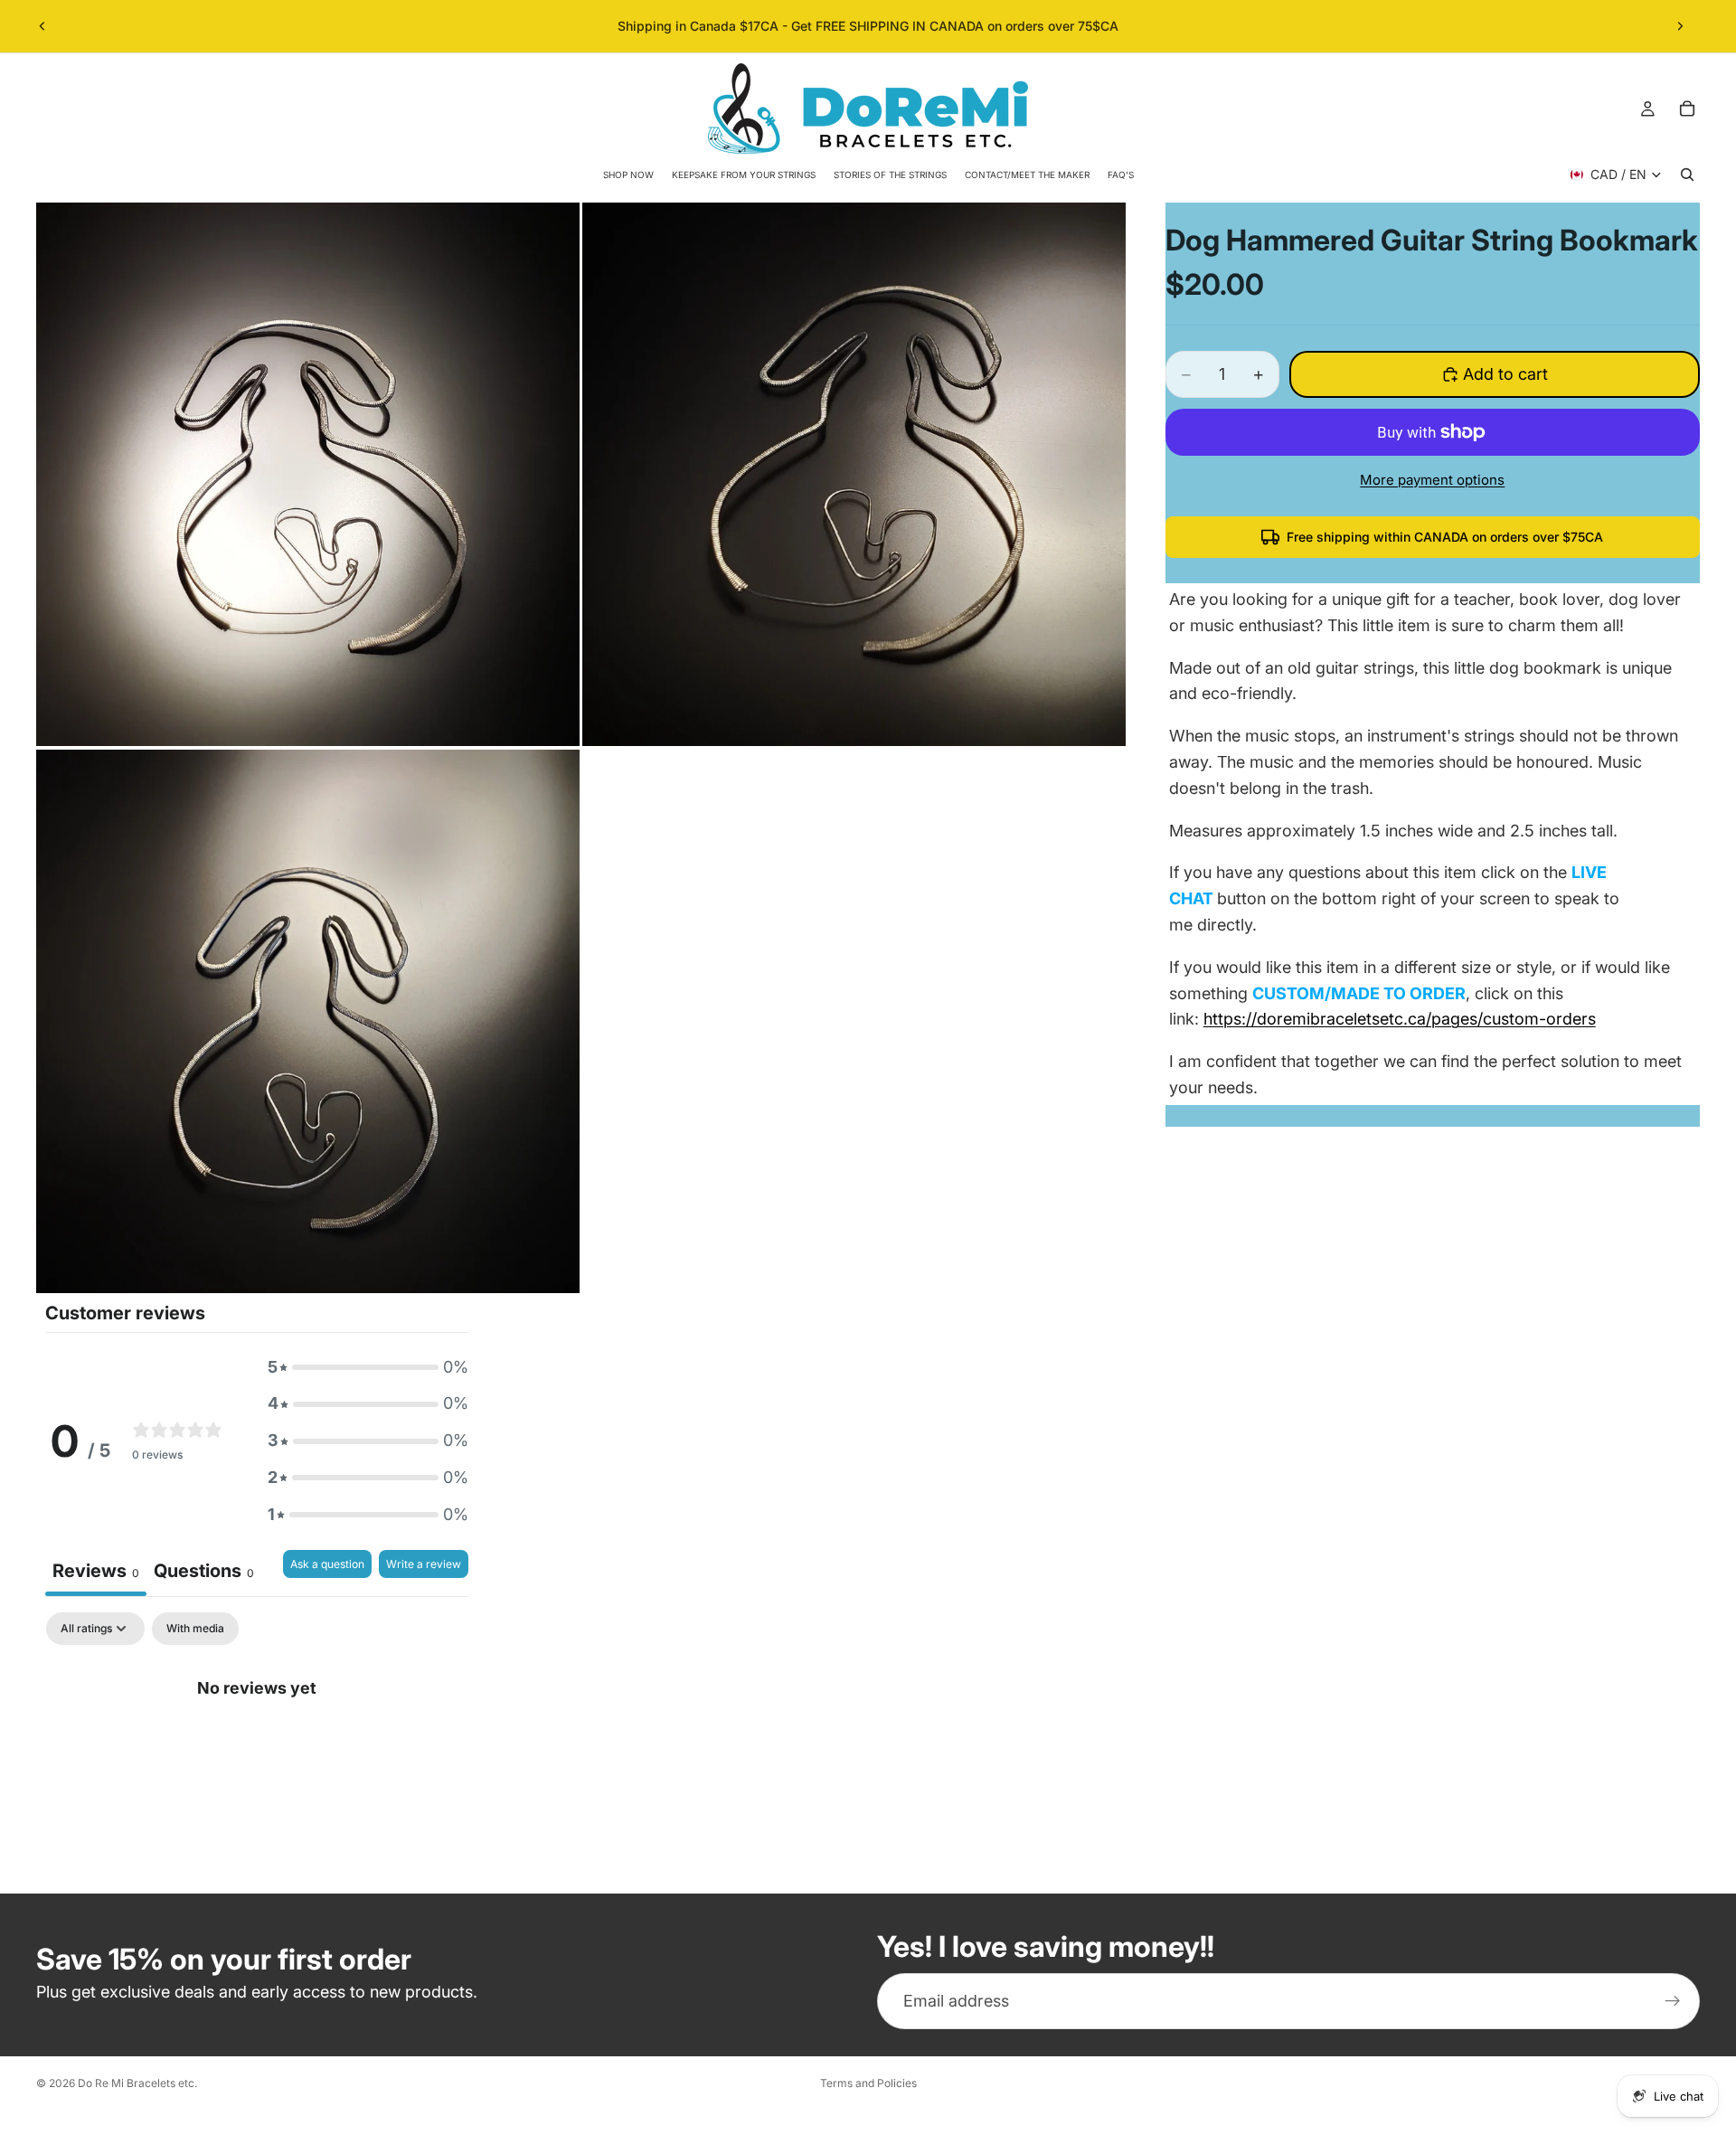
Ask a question (327, 1564)
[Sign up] (1673, 2001)
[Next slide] (1680, 26)
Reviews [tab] (96, 1571)
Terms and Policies (868, 2083)
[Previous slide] (42, 26)
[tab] (204, 1573)
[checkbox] (195, 1629)
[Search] (1687, 175)
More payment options (1432, 480)
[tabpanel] (257, 1748)
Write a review (424, 1564)
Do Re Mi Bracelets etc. (137, 2083)
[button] (368, 1368)
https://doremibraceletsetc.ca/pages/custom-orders (1400, 1019)
